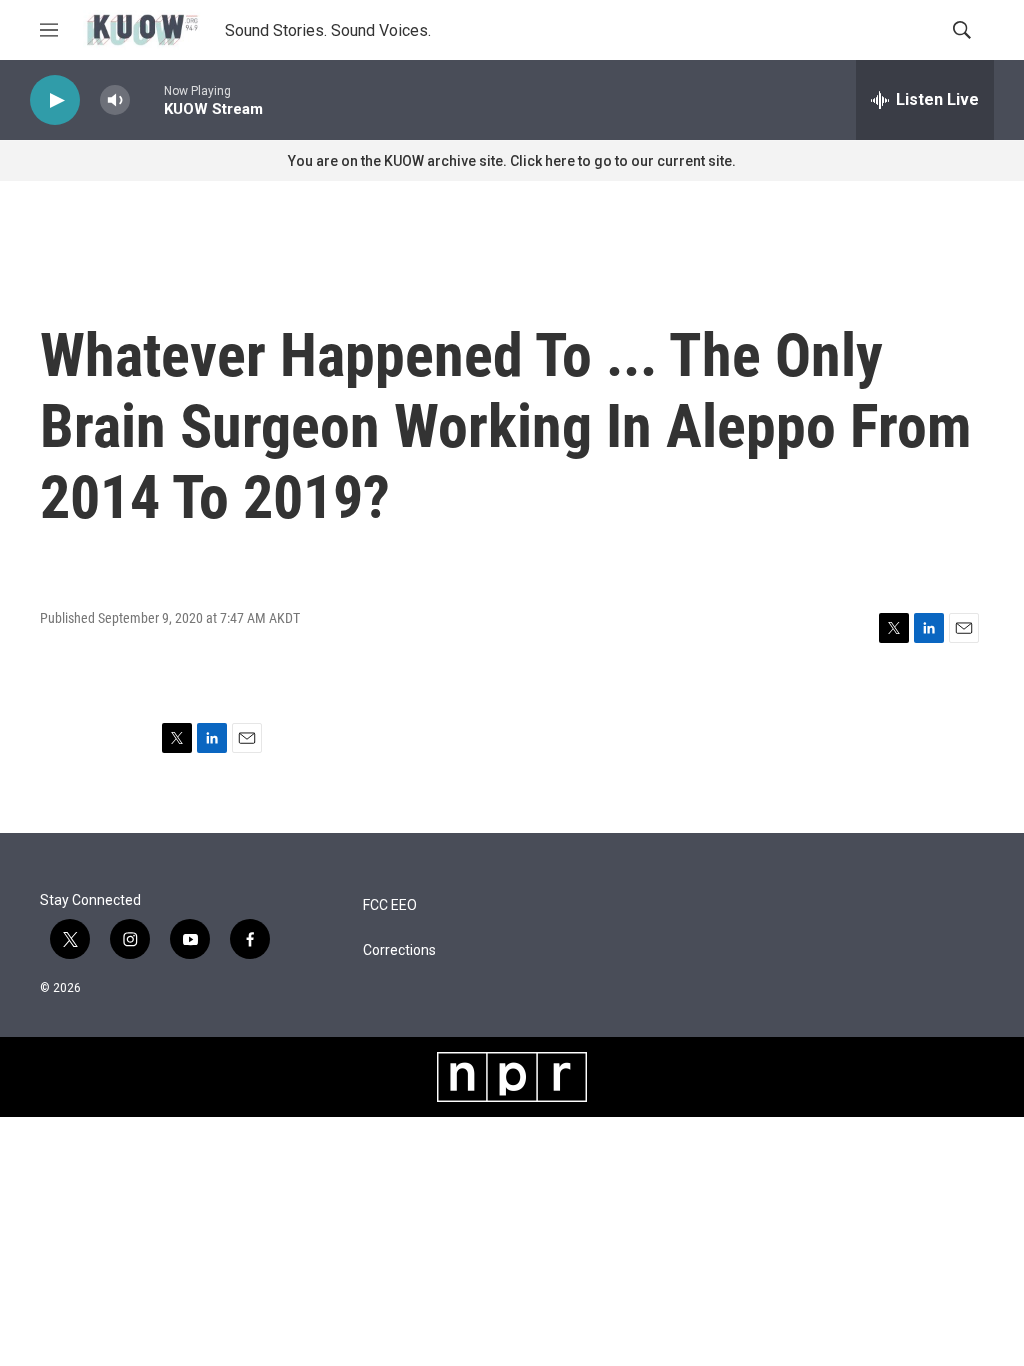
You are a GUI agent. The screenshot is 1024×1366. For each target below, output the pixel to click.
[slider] (147, 99)
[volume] (115, 100)
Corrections (399, 950)
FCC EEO (390, 905)
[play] (55, 100)
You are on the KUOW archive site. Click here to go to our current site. (512, 161)
